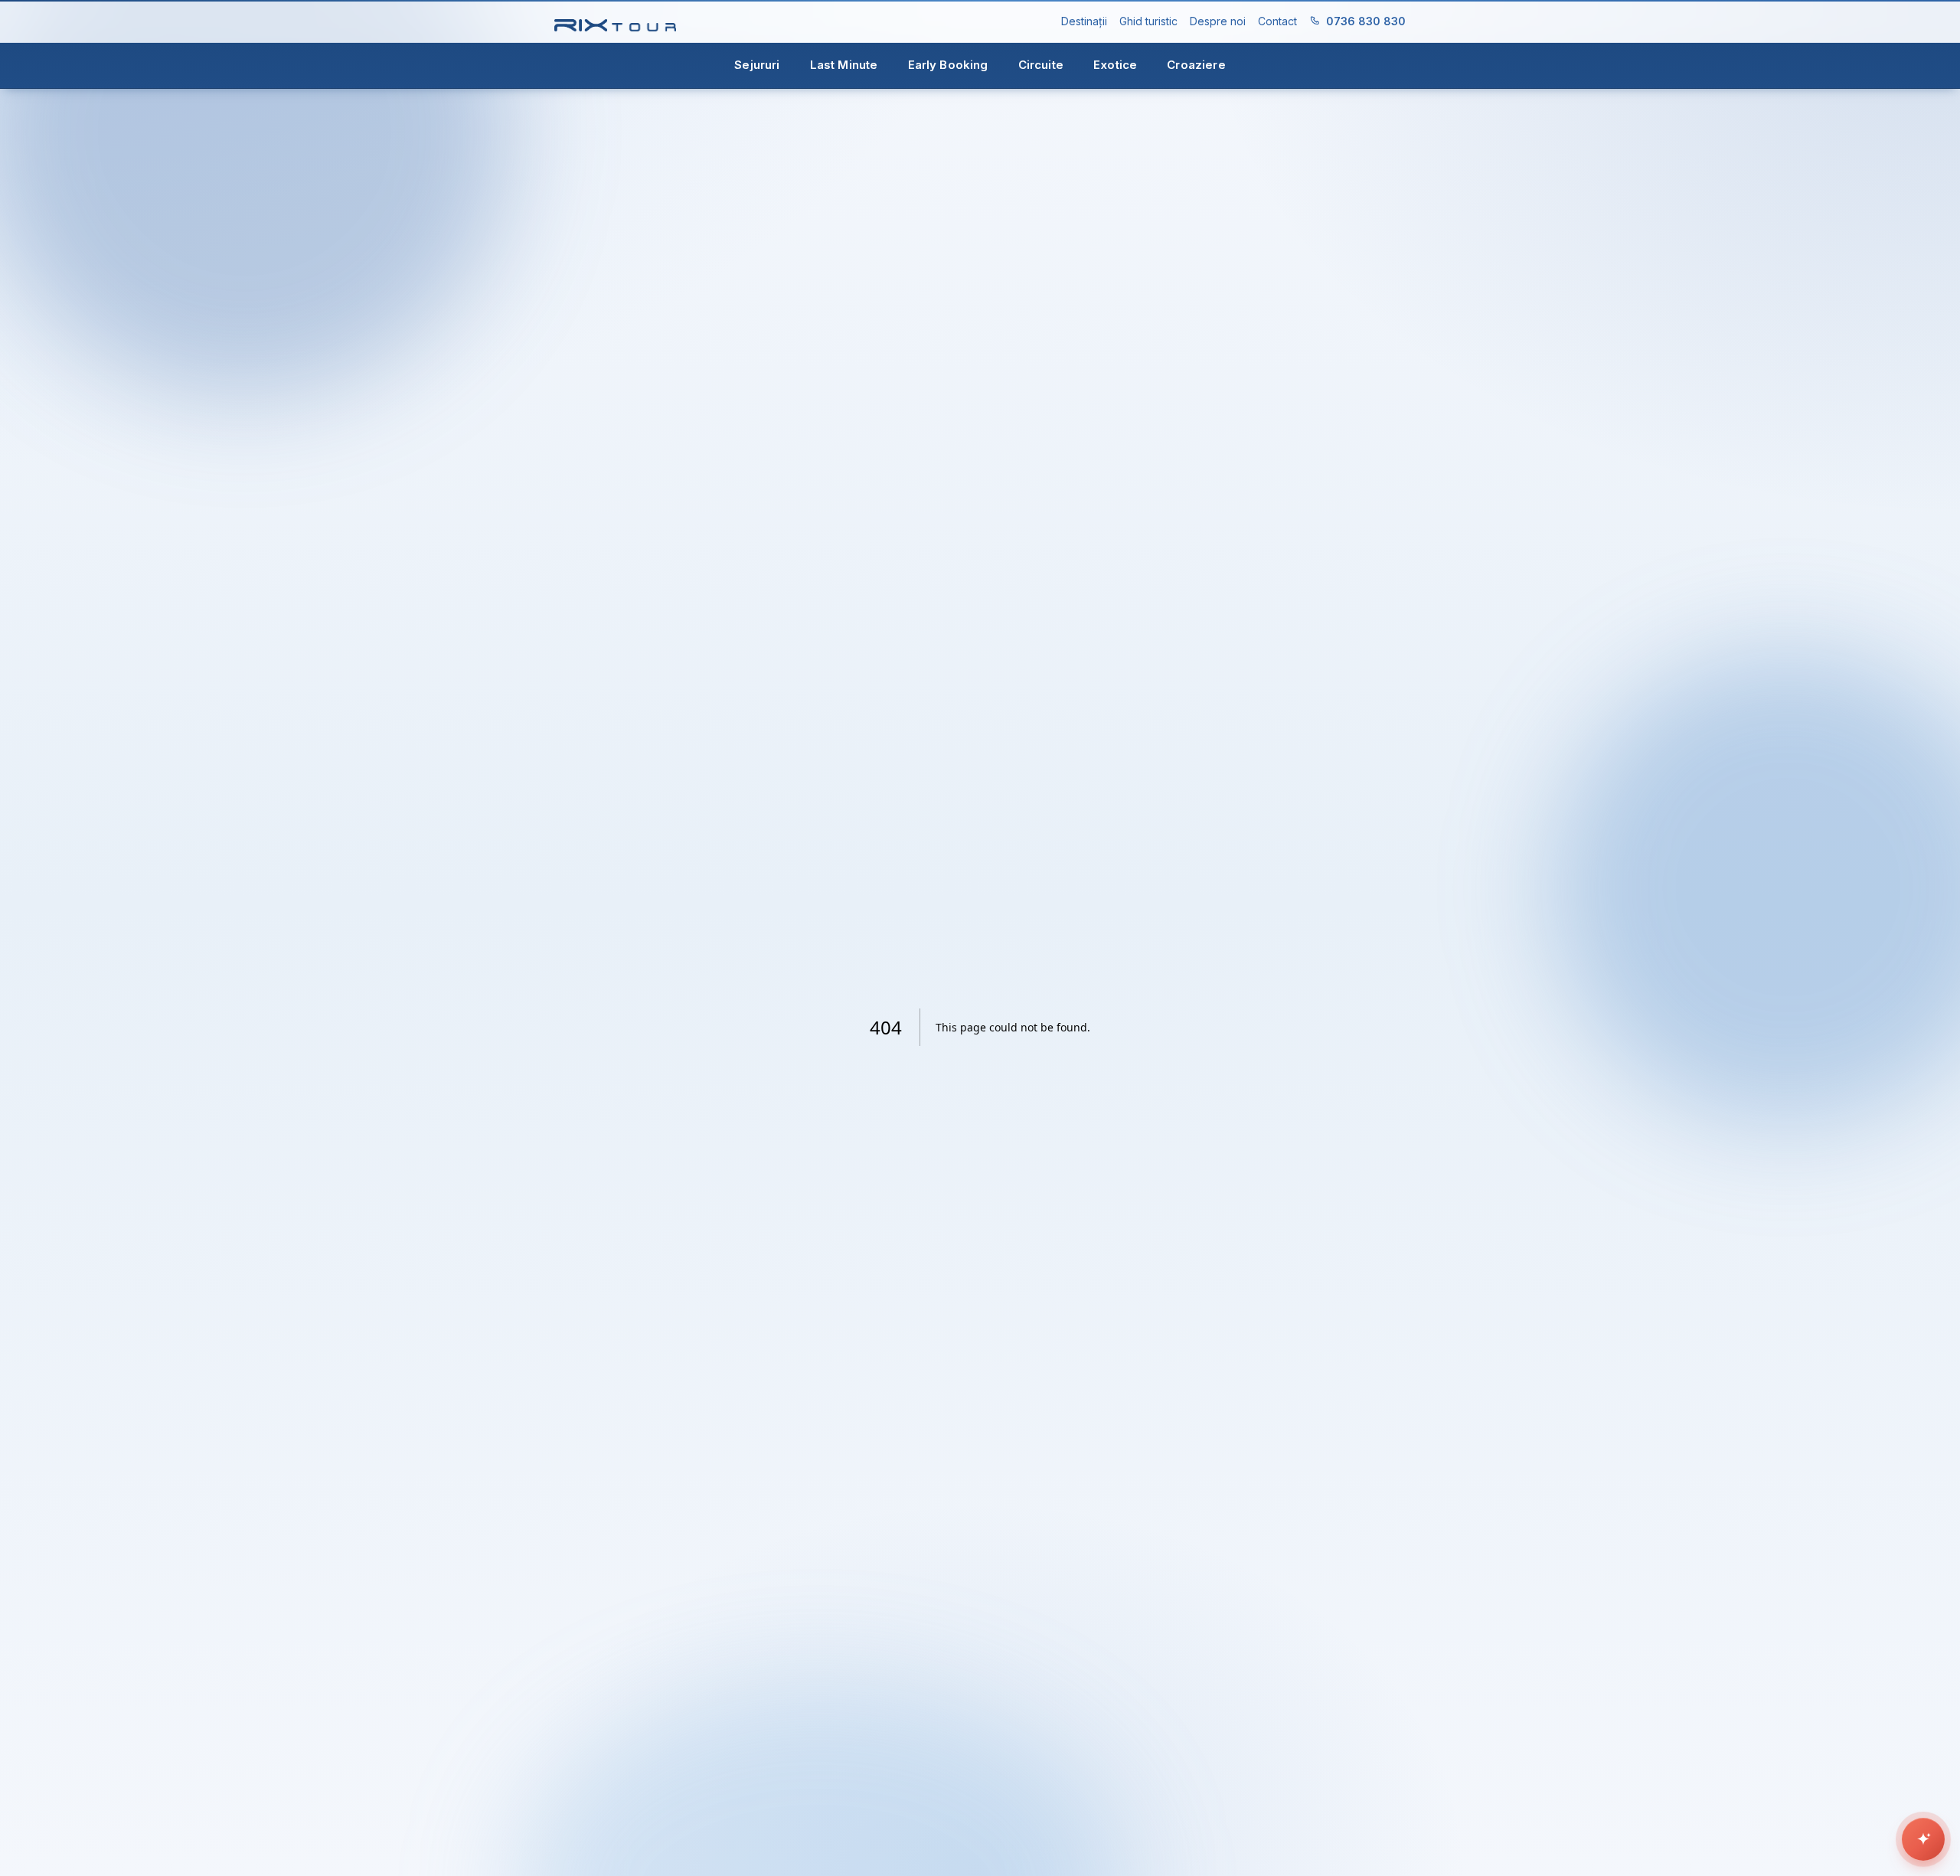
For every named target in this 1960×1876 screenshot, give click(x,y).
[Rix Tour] (615, 22)
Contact (1277, 21)
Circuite (1041, 65)
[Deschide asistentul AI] (1923, 1839)
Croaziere (1196, 65)
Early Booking (948, 65)
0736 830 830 (1366, 21)
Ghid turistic (1148, 21)
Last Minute (844, 65)
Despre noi (1218, 21)
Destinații (1084, 21)
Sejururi (757, 65)
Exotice (1115, 65)
